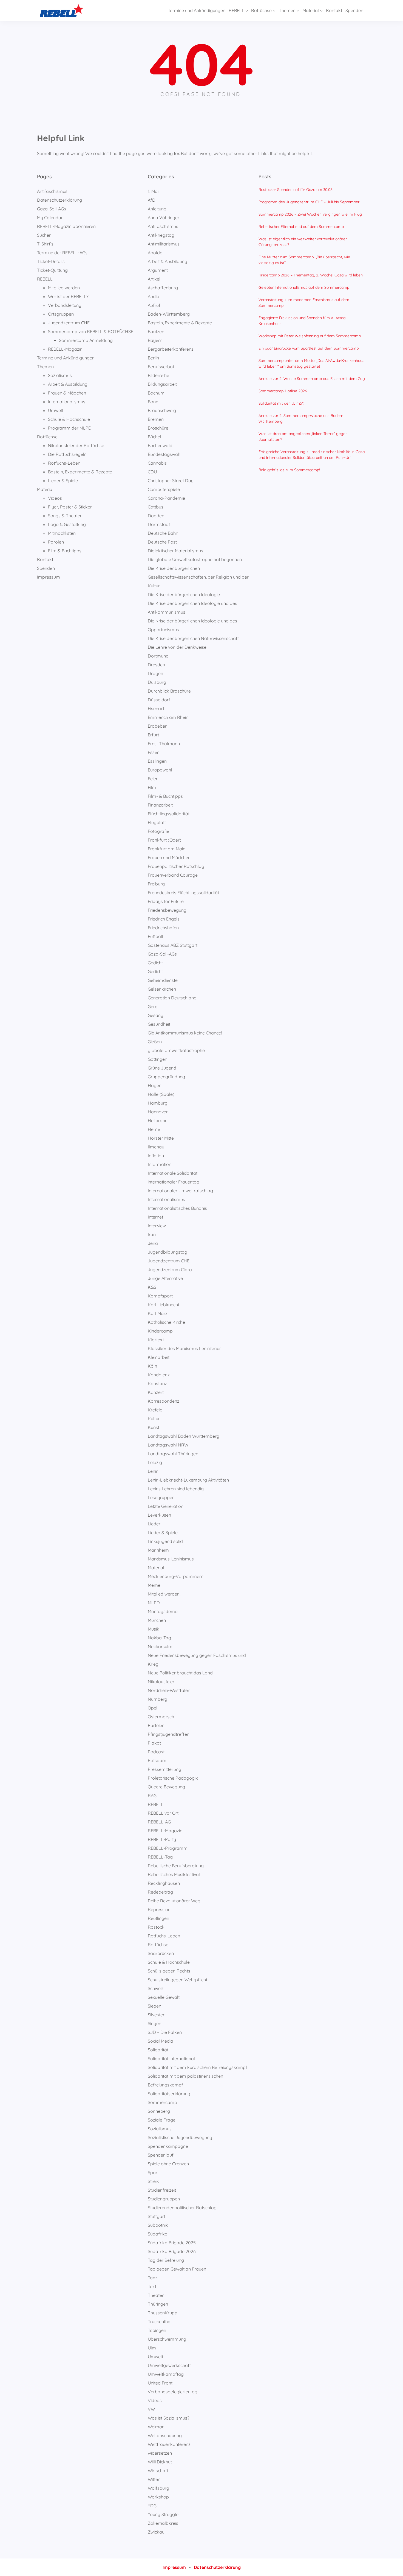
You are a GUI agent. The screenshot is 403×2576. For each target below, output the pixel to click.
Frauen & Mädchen (67, 393)
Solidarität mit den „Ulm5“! (281, 403)
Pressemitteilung (164, 1769)
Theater (156, 2295)
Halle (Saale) (161, 1094)
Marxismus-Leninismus (171, 1559)
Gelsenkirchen (162, 989)
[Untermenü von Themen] (298, 11)
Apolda (155, 253)
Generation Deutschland (172, 998)
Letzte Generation (166, 1506)
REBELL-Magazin (65, 349)
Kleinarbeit (159, 1357)
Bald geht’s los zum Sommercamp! (289, 470)
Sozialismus (60, 375)
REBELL (45, 279)
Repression (159, 1909)
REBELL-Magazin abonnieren (66, 226)
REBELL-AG (159, 1822)
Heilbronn (158, 1120)
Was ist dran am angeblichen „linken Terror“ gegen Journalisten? (303, 437)
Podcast (156, 1752)
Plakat (154, 1743)
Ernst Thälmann (164, 744)
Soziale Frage (162, 2120)
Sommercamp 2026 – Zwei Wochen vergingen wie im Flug (310, 214)
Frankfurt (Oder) (164, 840)
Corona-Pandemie (166, 498)
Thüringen (158, 2304)
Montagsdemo (163, 1611)
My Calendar (50, 218)
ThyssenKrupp (163, 2313)
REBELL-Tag (160, 1857)
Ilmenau (156, 1147)
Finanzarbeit (160, 805)
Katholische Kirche (166, 1322)
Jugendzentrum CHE (69, 323)
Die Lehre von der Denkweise (177, 647)
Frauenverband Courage (173, 875)
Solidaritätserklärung (169, 2094)
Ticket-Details (51, 261)
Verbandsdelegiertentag (173, 2392)
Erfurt (153, 735)
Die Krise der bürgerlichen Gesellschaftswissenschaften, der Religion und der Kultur (198, 577)
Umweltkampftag (166, 2374)
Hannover (158, 1112)
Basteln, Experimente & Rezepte (80, 472)
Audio (154, 296)
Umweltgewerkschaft (169, 2365)
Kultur (154, 1419)
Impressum (49, 577)
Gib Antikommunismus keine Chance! (185, 1033)
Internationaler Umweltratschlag (180, 1191)
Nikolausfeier (161, 1682)
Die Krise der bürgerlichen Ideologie (184, 594)
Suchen (44, 235)
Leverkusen (159, 1515)
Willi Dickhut (160, 2462)
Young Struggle (163, 2514)
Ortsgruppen (61, 314)
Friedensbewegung (167, 910)
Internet (155, 1217)
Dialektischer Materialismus (175, 551)
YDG (152, 2506)
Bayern (155, 340)
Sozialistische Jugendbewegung (180, 2137)
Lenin (153, 1471)
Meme (154, 1585)
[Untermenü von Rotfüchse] (274, 11)
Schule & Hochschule (69, 419)
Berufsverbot (161, 367)
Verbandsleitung (65, 305)
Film (152, 787)
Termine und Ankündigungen (66, 358)
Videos (55, 498)
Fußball (155, 936)
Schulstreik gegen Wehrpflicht (178, 1980)
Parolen (56, 542)
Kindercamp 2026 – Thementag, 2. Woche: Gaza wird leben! (311, 275)
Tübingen (157, 2330)
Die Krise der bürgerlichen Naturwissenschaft (193, 638)
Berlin (153, 358)
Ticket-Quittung (52, 270)
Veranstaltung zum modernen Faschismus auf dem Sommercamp (304, 303)
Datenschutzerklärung (59, 200)
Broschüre (158, 428)
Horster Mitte (161, 1138)
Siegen (154, 2006)
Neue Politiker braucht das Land (180, 1673)
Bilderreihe (158, 375)
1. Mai (153, 191)
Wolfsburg (158, 2488)
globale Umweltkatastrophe (176, 1050)
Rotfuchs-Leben (64, 463)
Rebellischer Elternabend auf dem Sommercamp (301, 227)
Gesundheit (159, 1024)
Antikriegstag (161, 235)
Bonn (153, 402)
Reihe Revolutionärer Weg (174, 1901)
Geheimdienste (163, 980)
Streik (153, 2181)
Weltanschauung (165, 2435)
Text (152, 2286)
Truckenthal (160, 2321)
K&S (152, 1287)
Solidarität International (171, 2058)
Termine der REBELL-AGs (62, 253)
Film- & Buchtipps (165, 796)
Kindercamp (160, 1331)
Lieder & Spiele (63, 481)
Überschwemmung (167, 2339)
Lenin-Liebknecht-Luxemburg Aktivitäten (188, 1480)
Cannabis (157, 463)
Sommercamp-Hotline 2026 (283, 391)
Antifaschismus (52, 191)
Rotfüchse (47, 437)
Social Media (161, 2041)
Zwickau (156, 2532)
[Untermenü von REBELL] (247, 11)
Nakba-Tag (159, 1638)
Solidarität (158, 2050)
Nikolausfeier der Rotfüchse (76, 445)
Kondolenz (159, 1375)
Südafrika (158, 2234)
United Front (160, 2383)
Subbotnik (158, 2225)
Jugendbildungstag (168, 1252)
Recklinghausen (164, 1883)
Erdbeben (158, 726)
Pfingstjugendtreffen (169, 1734)
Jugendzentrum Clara (170, 1270)
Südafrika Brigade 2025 (172, 2243)
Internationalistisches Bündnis (177, 1208)
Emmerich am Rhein (168, 717)
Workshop (158, 2497)
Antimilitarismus (164, 244)
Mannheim (158, 1550)
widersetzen (160, 2453)
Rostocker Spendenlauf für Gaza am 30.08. (296, 190)
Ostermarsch (161, 1717)
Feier (153, 779)
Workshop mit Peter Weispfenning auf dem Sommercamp (310, 336)
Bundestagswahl (165, 454)
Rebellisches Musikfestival (174, 1874)
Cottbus (156, 507)
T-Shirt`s (45, 244)
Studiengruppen (164, 2199)
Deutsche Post (162, 542)
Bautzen (156, 331)
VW (151, 2409)
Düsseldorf (159, 700)
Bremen (156, 419)
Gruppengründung (166, 1077)
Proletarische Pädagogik (173, 1778)
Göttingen (157, 1059)
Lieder (154, 1524)
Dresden (156, 665)
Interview (157, 1226)
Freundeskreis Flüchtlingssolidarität (183, 893)
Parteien (156, 1725)
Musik (154, 1629)
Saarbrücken (161, 1953)
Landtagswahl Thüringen (173, 1454)
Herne (154, 1129)
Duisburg (157, 682)
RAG (152, 1796)
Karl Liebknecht (164, 1305)
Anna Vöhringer (164, 218)
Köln (152, 1366)
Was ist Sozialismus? (169, 2418)
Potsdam (157, 1760)
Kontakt (45, 559)
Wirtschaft (158, 2471)
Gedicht (155, 963)
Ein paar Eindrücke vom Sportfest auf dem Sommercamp (309, 348)
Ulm (152, 2348)
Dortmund (158, 656)
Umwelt (56, 410)
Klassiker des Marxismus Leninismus (185, 1348)
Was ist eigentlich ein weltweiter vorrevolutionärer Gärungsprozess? (303, 242)
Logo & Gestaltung (67, 524)
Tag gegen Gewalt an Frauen (177, 2269)
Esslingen (157, 761)
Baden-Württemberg (169, 314)
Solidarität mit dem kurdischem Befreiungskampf (198, 2067)
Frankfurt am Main (167, 849)
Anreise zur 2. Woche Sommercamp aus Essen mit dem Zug (312, 379)
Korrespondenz (164, 1401)
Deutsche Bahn (163, 533)
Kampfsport (160, 1296)
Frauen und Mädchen (169, 857)
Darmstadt (159, 524)
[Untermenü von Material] (321, 11)
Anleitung (157, 209)
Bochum (156, 393)
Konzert (156, 1392)
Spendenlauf (161, 2155)
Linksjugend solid (165, 1541)
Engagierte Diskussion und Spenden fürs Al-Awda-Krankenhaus (303, 321)
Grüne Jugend (162, 1068)
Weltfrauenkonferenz (169, 2444)
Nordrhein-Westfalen (169, 1690)
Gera (153, 1007)
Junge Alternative (165, 1278)
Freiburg (156, 884)
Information (160, 1164)
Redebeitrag (160, 1892)
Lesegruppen (161, 1497)
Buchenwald (160, 445)
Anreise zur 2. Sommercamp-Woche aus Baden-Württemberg (301, 418)
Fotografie (158, 831)
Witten (154, 2479)
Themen (45, 367)
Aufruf (154, 305)
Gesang (156, 1015)
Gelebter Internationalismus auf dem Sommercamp (304, 287)
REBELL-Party (162, 1839)
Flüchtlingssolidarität (169, 814)
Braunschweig (162, 410)
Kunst (154, 1427)
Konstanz (157, 1383)
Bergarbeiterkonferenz (171, 349)
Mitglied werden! (64, 288)
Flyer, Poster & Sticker (70, 507)
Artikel (154, 279)
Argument (158, 270)
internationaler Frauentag (174, 1182)
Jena (153, 1243)
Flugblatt (157, 822)
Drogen (155, 673)
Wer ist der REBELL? (68, 296)
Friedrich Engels (164, 919)
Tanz (153, 2278)
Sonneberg (159, 2111)
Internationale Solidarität (173, 1173)
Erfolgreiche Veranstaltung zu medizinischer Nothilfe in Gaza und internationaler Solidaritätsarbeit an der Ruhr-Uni (312, 455)
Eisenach (157, 708)
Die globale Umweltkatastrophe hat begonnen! (195, 559)
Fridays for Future (166, 901)
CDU (152, 472)
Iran (152, 1234)
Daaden (156, 516)
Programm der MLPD (70, 428)
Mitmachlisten (62, 533)
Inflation (156, 1156)
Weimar (156, 2427)
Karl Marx (158, 1313)
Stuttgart (157, 2216)
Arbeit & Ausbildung (68, 384)
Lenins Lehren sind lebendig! (176, 1489)
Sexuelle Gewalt (164, 1997)
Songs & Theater (65, 516)
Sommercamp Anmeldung (86, 340)
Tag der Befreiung (166, 2260)
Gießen (155, 1042)
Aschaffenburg (163, 288)
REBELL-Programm (168, 1848)
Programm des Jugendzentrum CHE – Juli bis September (309, 202)
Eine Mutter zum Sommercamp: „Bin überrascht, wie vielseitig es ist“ (304, 260)
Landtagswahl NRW (168, 1445)
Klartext (156, 1340)
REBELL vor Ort (163, 1813)
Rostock (156, 1927)
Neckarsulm (160, 1646)
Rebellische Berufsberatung (176, 1866)
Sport (153, 2172)
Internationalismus (67, 402)
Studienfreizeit (162, 2190)
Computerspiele (164, 489)
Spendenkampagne (168, 2146)
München (157, 1620)
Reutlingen (158, 1918)
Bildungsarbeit (162, 384)
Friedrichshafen (163, 928)
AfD (152, 200)
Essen (154, 752)
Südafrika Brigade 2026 (172, 2251)
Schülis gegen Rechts (169, 1971)
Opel (153, 1708)
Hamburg (158, 1103)
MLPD (154, 1603)
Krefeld (155, 1410)
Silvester (156, 2015)
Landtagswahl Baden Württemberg (184, 1436)
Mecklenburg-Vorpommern (176, 1576)
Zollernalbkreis (163, 2523)
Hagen (155, 1085)
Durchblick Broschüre (169, 691)
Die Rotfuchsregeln (67, 454)
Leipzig (155, 1462)
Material (45, 489)
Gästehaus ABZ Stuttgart (173, 945)
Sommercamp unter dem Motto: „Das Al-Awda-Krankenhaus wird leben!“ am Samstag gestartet (311, 363)
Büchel (154, 437)
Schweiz (156, 1988)
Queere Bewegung (166, 1787)
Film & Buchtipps (65, 551)
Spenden (46, 568)
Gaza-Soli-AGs (52, 209)
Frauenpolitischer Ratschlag (176, 866)
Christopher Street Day (171, 481)
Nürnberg (157, 1699)
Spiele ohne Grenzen (168, 2164)
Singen (154, 2023)
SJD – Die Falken (165, 2032)
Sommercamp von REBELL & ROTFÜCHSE (91, 331)
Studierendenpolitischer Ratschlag (182, 2208)
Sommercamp (162, 2102)
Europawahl (160, 770)
